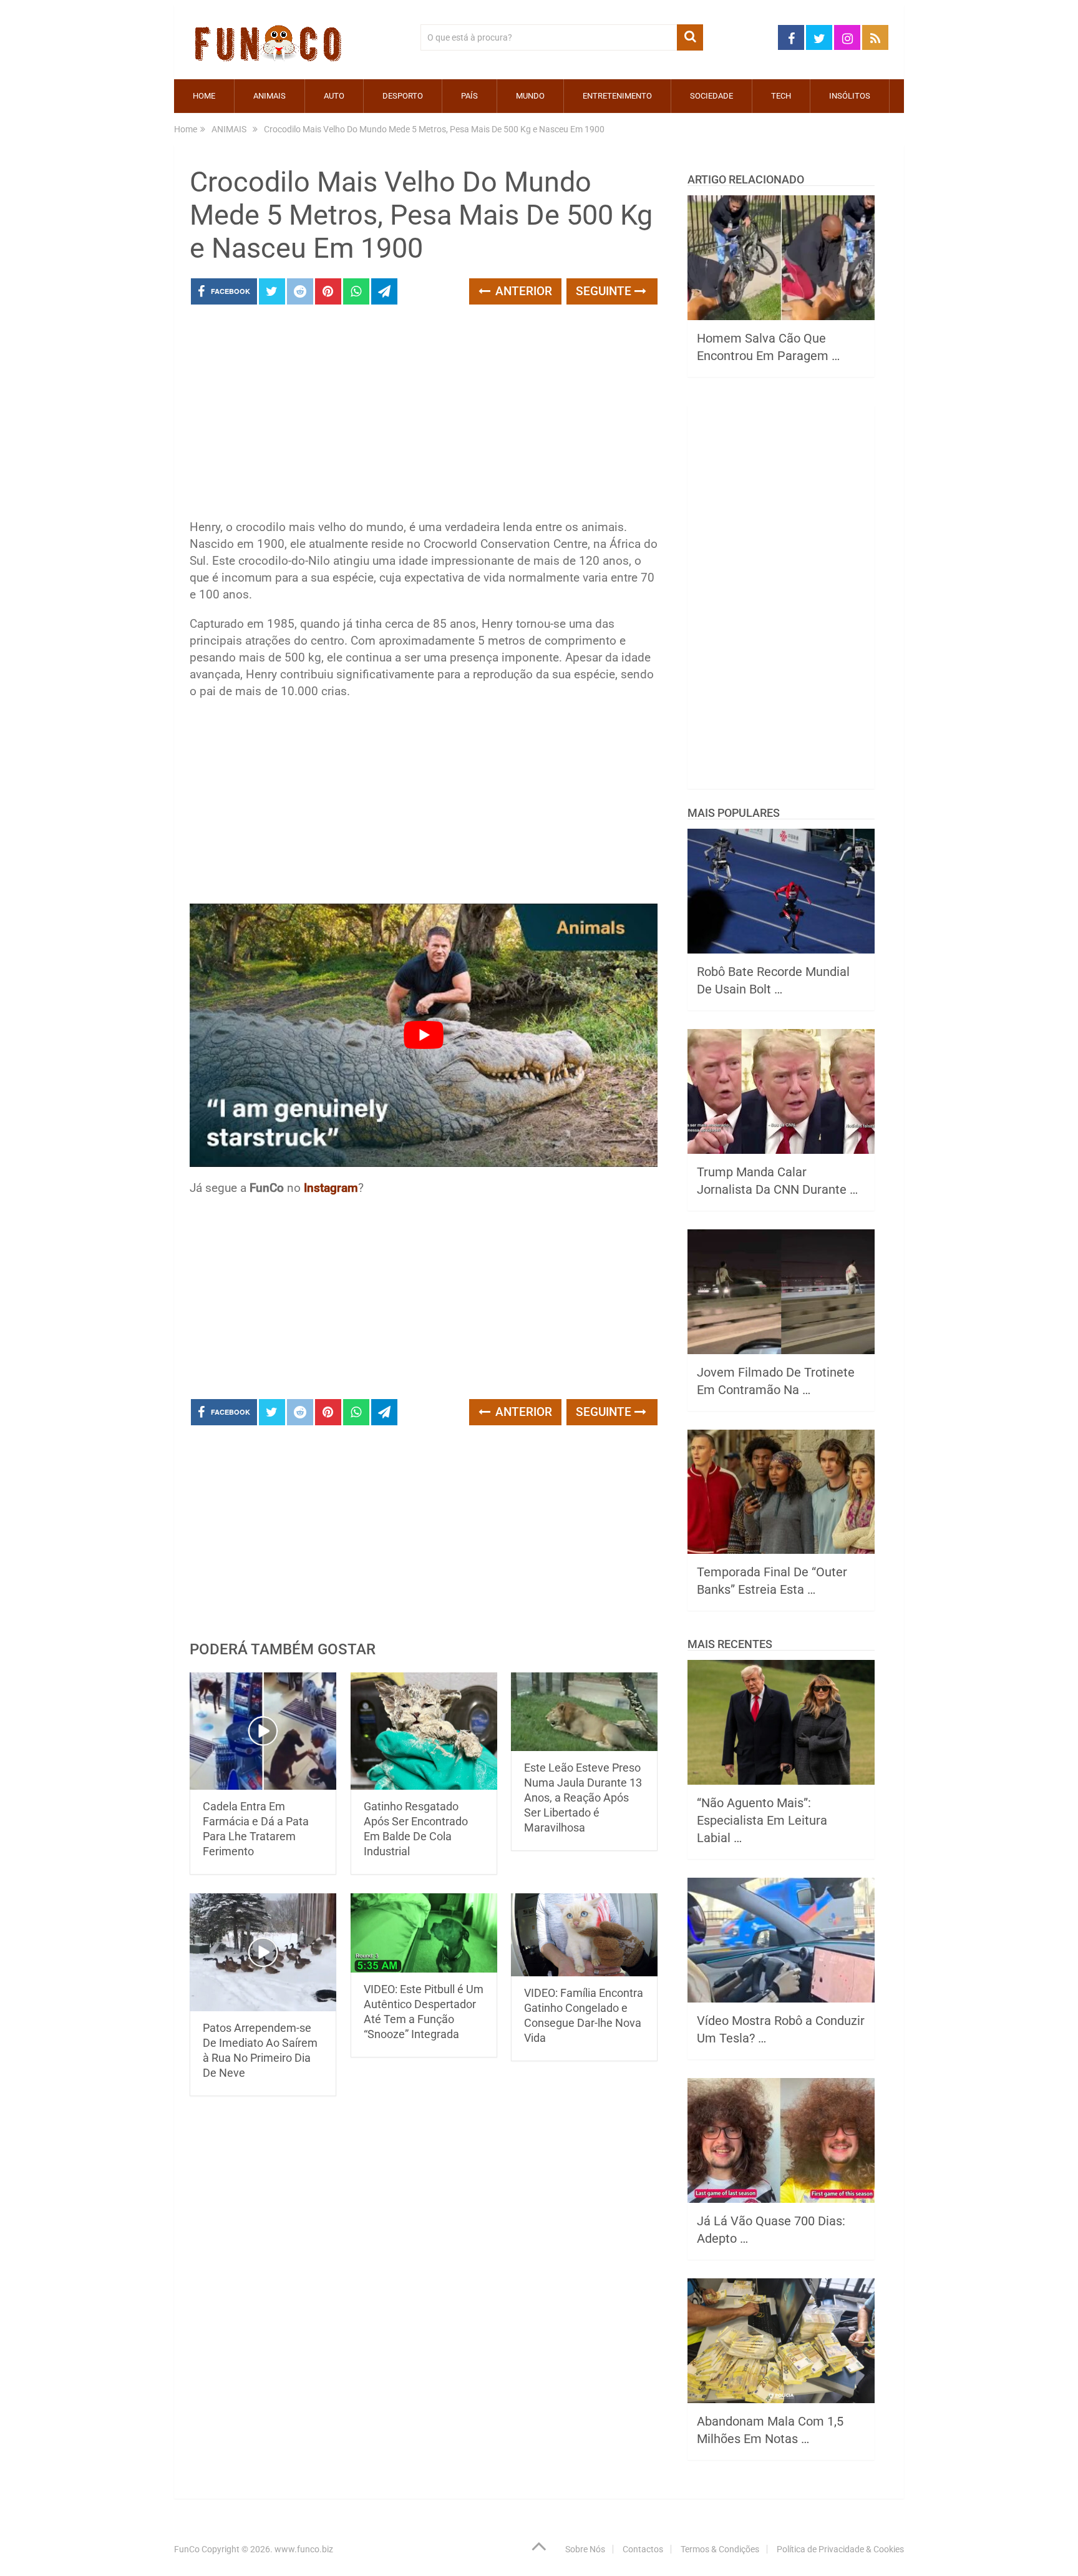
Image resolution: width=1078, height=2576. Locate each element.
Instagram (331, 1188)
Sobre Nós (585, 2549)
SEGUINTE (605, 291)
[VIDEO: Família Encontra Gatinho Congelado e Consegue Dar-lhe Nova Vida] (584, 1934)
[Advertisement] (424, 416)
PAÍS (469, 96)
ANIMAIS (269, 96)
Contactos (643, 2549)
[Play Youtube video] (424, 1035)
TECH (781, 96)
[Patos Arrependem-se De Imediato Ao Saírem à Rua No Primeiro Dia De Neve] (263, 1952)
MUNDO (530, 96)
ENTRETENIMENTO (617, 96)
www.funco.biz (304, 2549)
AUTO (334, 96)
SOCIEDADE (711, 96)
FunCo (187, 2549)
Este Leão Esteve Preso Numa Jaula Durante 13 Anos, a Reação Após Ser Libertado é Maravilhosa (583, 1798)
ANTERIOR (522, 291)
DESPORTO (403, 96)
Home (204, 96)
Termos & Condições (720, 2549)
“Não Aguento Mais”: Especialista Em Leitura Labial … (762, 1820)
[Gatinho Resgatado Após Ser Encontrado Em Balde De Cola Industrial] (424, 1731)
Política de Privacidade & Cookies (840, 2549)
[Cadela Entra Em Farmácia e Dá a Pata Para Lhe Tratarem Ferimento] (263, 1731)
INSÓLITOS (850, 96)
